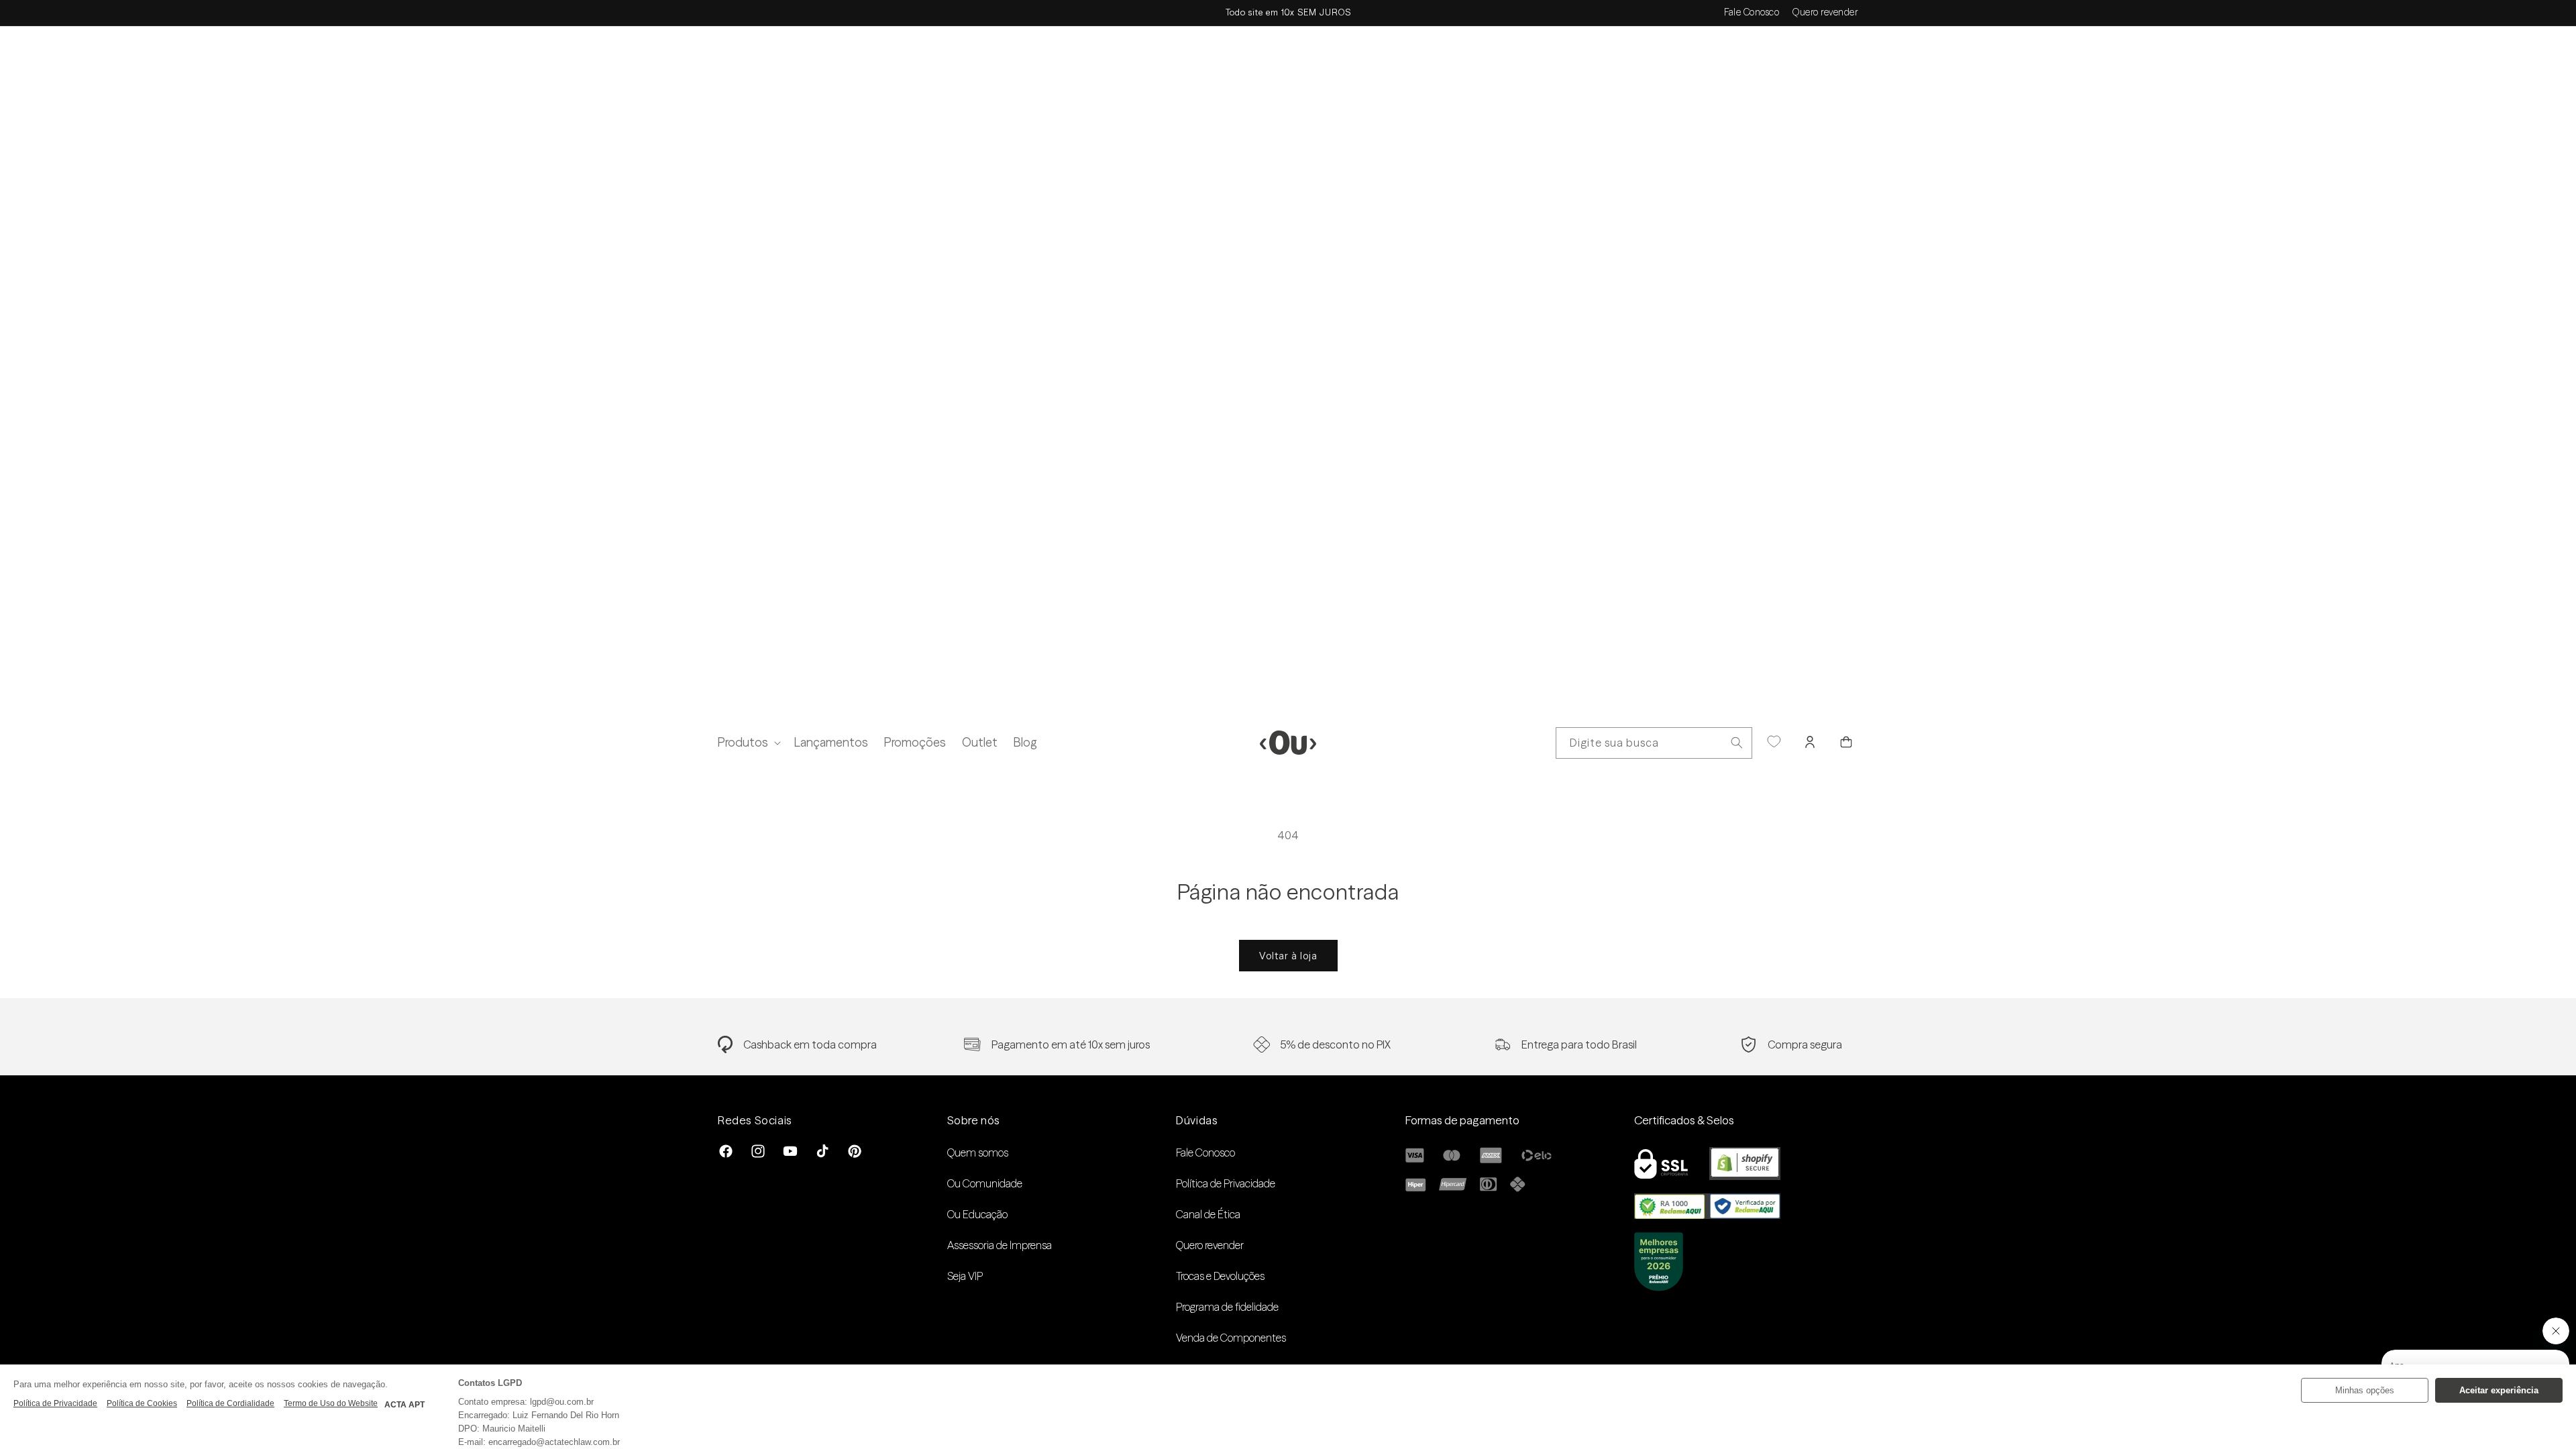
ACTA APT (405, 1405)
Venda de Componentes (1231, 1338)
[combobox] (1654, 743)
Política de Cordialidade (230, 1403)
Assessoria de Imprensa (1000, 1245)
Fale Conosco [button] (1752, 12)
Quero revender (1825, 12)
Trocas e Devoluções (1220, 1276)
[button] (748, 742)
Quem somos (978, 1152)
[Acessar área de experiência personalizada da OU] (1774, 742)
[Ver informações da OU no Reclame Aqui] (1707, 1215)
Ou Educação (977, 1214)
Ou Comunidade (985, 1183)
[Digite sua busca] (1737, 743)
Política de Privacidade (1226, 1183)
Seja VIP (965, 1276)
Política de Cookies (142, 1403)
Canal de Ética (1208, 1214)
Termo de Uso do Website (331, 1403)
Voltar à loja (1288, 956)
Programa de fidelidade (1227, 1307)
